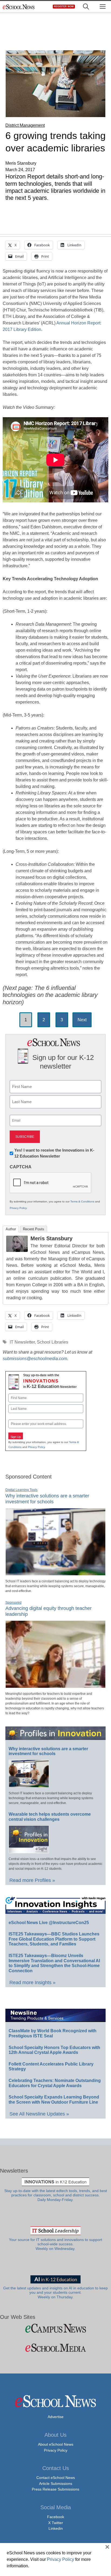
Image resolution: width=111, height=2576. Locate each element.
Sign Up (16, 1437)
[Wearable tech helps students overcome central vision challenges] (29, 1851)
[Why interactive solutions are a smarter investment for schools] (55, 1573)
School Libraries (53, 1342)
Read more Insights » (32, 1982)
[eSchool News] (19, 7)
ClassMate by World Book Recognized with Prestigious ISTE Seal (53, 2033)
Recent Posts (34, 1229)
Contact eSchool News (56, 2478)
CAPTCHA (21, 1167)
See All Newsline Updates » (39, 2114)
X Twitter (56, 2523)
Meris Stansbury (51, 1238)
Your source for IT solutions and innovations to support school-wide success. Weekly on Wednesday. (55, 2244)
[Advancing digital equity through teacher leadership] (55, 1686)
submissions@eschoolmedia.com (35, 1359)
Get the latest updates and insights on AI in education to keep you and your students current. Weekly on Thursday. (55, 2293)
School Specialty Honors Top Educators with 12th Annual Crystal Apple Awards (54, 2050)
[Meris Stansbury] (17, 1250)
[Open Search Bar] (86, 7)
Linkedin (56, 2528)
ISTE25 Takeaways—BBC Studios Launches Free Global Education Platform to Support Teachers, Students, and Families (54, 1939)
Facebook (56, 2517)
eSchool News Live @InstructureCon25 (49, 1923)
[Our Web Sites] (55, 2328)
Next (82, 1020)
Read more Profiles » (32, 1880)
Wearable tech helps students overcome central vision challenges (50, 1817)
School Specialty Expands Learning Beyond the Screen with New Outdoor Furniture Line (54, 2100)
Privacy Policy (18, 1208)
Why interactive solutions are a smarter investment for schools (48, 1751)
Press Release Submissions (55, 2489)
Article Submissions (56, 2484)
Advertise (56, 2417)
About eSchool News (56, 2444)
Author (11, 1229)
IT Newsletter (22, 1342)
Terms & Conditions (82, 1201)
